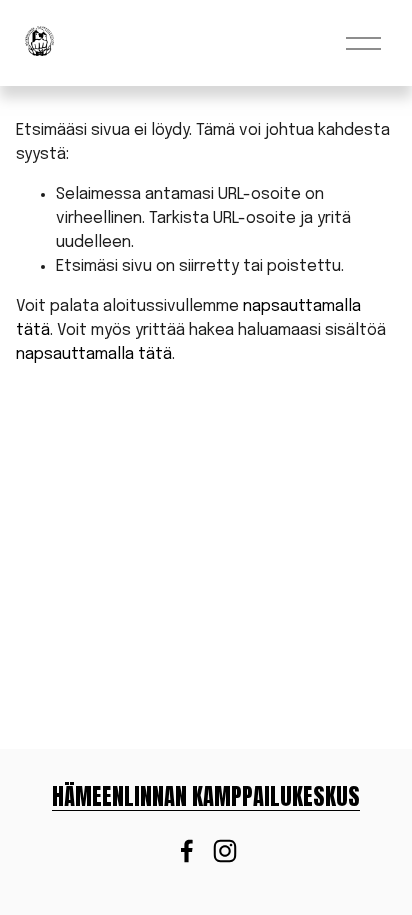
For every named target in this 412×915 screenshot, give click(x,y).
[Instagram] (225, 851)
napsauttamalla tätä (94, 354)
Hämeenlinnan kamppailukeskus (206, 797)
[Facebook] (187, 851)
